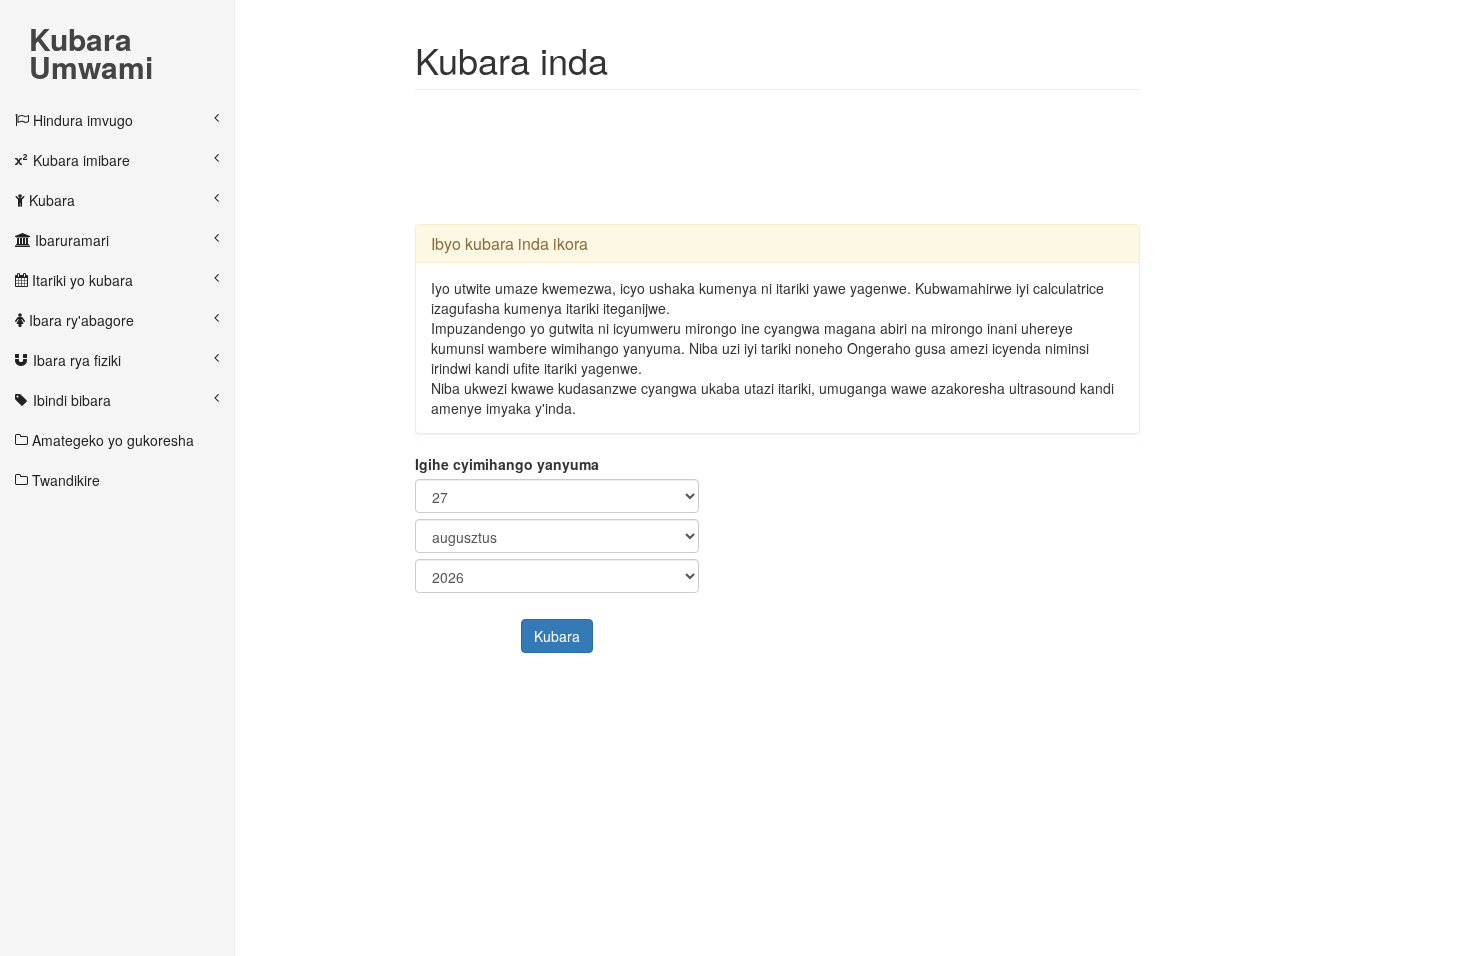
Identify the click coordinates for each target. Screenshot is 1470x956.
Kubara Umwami (91, 41)
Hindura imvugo (81, 120)
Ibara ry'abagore (79, 320)
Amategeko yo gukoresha (111, 440)
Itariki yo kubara (80, 280)
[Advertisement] (779, 155)
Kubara (50, 200)
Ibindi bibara (70, 400)
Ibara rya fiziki (75, 360)
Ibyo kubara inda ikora (509, 243)
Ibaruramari (70, 240)
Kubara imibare (79, 160)
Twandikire (64, 480)
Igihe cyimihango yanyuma (507, 464)
